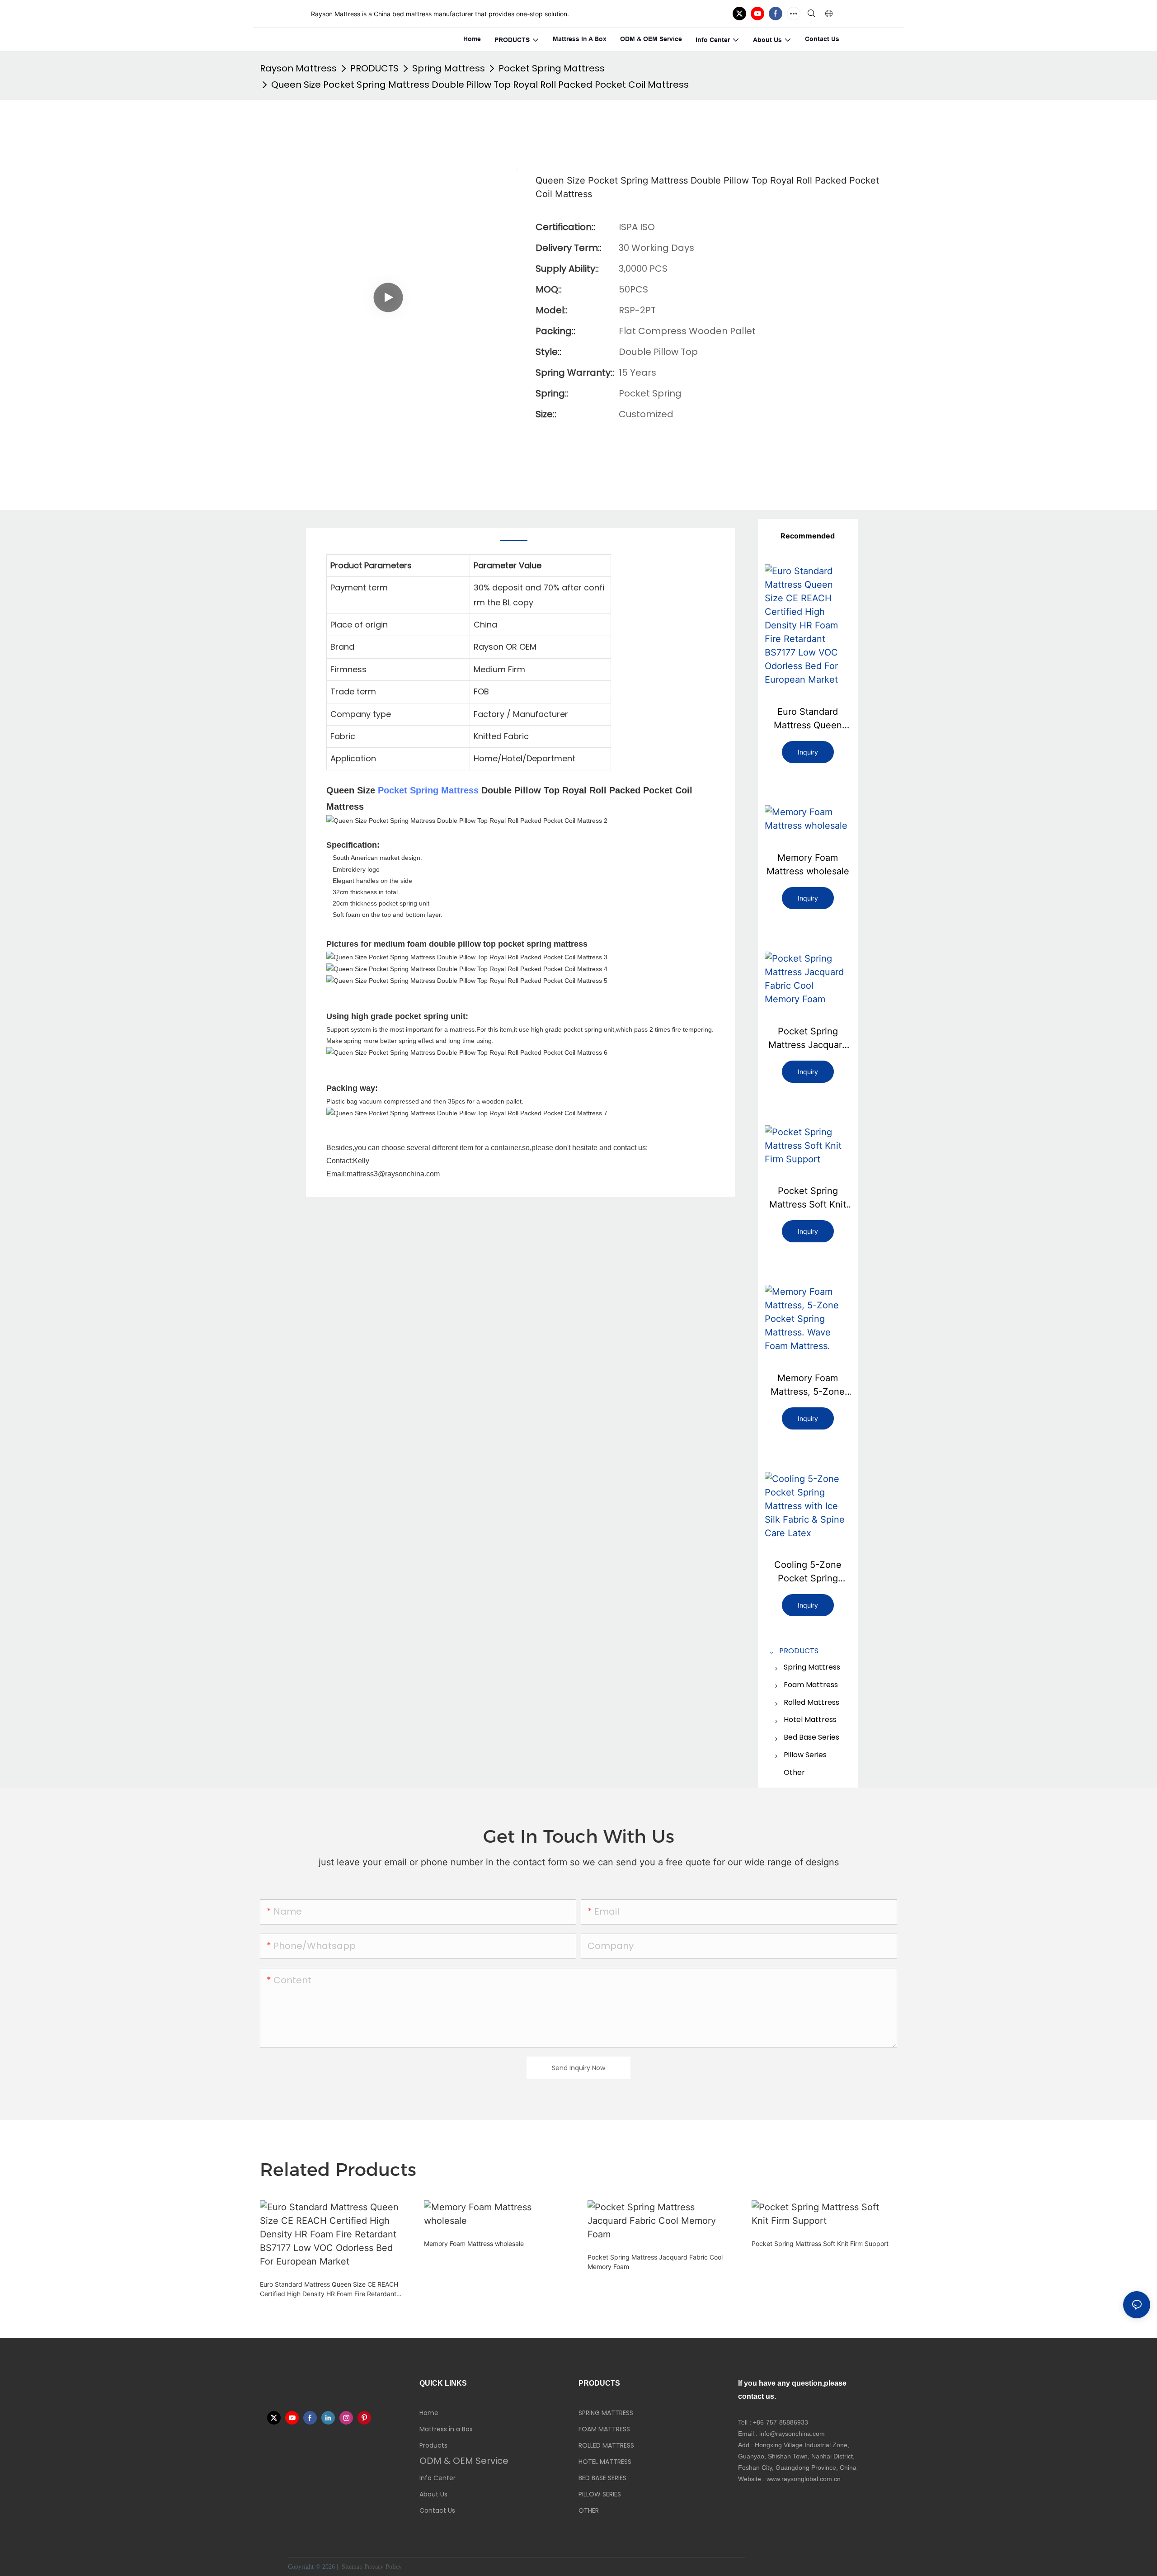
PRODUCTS (374, 68)
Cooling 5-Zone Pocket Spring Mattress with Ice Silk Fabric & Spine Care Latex (808, 1572)
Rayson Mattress (298, 68)
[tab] (514, 537)
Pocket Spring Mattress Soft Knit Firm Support (808, 1198)
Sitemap (351, 2567)
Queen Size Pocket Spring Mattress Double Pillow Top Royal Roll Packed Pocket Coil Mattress (480, 85)
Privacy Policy (383, 2567)
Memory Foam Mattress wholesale (808, 864)
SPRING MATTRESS (606, 2413)
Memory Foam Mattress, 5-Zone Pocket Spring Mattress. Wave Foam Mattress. (808, 1385)
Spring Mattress (449, 68)
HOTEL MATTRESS (605, 2462)
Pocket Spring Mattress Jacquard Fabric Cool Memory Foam (808, 1039)
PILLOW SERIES (600, 2494)
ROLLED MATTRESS (606, 2445)
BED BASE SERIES (602, 2478)
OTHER (589, 2510)
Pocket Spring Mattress (552, 68)
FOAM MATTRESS (604, 2429)
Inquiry (808, 752)
